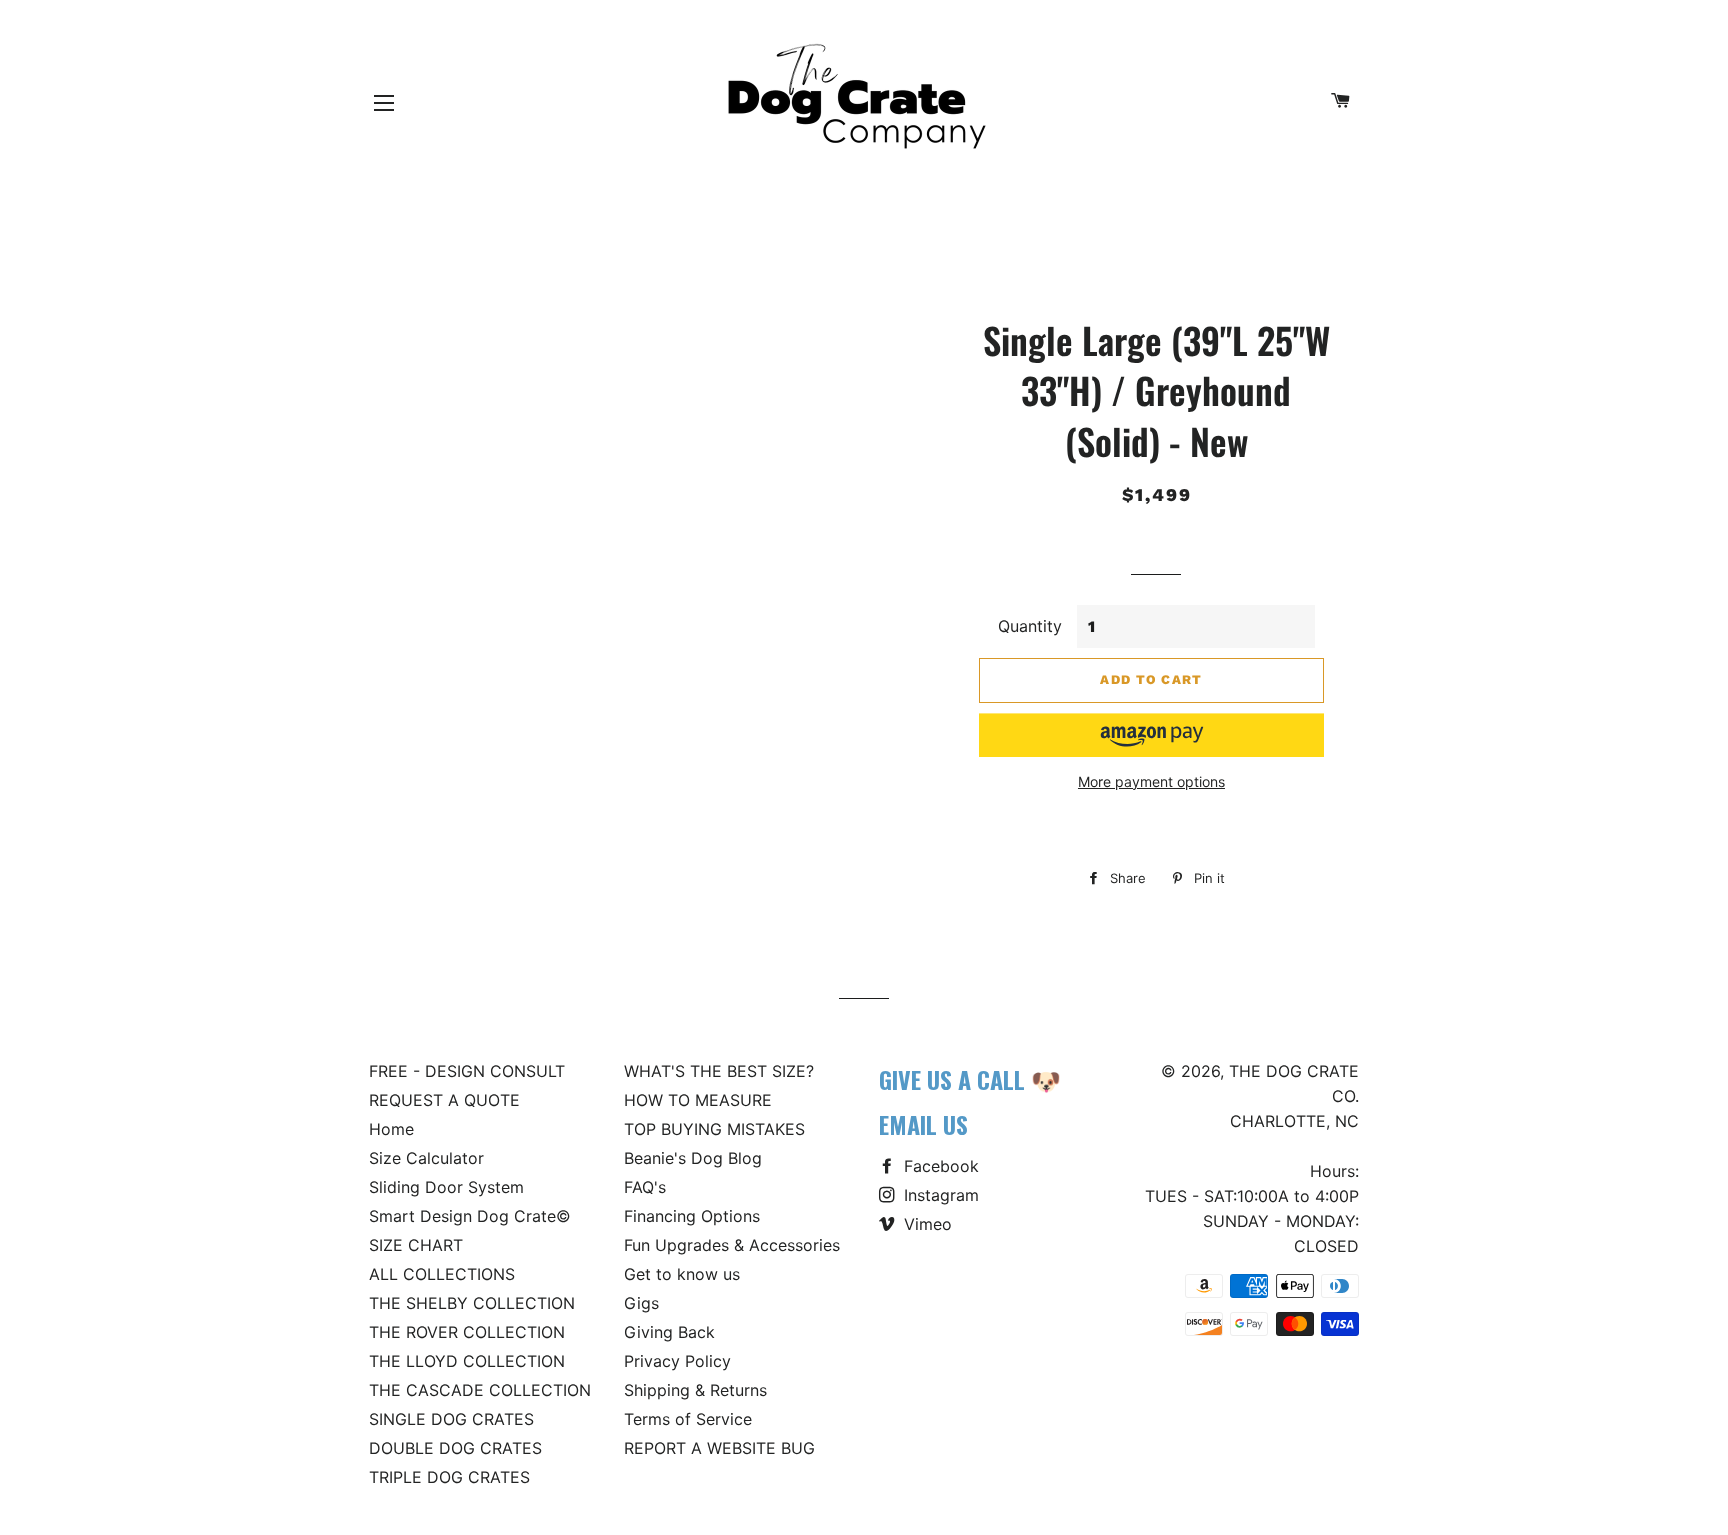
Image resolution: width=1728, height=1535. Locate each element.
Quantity (1030, 626)
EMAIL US (923, 1124)
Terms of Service (688, 1419)
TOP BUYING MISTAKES (714, 1129)
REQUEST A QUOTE (444, 1100)
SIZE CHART (416, 1245)
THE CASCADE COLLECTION (480, 1390)
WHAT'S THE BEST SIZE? (719, 1071)
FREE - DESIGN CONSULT (467, 1071)
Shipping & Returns (695, 1390)
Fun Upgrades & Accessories (732, 1245)
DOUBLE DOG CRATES (455, 1448)
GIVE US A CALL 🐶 (970, 1079)
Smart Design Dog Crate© (470, 1216)
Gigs (641, 1303)
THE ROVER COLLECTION (467, 1332)
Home (391, 1129)
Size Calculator (426, 1158)
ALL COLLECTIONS (442, 1274)
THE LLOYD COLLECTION (467, 1361)
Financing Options (692, 1216)
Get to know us (682, 1274)
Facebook (939, 1166)
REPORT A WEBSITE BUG (719, 1448)
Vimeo (925, 1224)
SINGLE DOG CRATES (451, 1419)
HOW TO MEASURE (698, 1100)
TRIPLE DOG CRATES (449, 1477)
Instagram (939, 1195)
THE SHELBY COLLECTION (472, 1303)
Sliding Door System (446, 1187)
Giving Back (669, 1332)
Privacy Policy (677, 1361)
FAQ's (645, 1187)
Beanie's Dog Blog (693, 1158)
